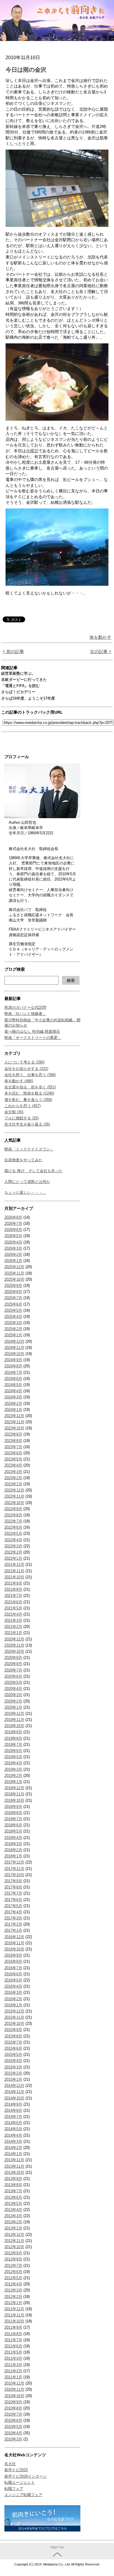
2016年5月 (13, 1980)
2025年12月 (14, 1267)
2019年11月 (14, 1720)
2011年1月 (13, 2377)
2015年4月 (13, 2061)
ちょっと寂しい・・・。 (25, 1192)
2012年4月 (13, 2284)
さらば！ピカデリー (18, 692)
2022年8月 (13, 1515)
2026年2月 (13, 1254)
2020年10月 (14, 1651)
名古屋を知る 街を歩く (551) (30, 1087)
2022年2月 (13, 1552)
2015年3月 (13, 2067)
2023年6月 (13, 1453)
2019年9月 (13, 1732)
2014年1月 (13, 2154)
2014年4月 (13, 2135)
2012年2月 (13, 2297)
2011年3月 (13, 2365)
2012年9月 (13, 2253)
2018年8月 (13, 1813)
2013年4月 (13, 2210)
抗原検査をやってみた (23, 1160)
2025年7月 (13, 1298)
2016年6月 (13, 1974)
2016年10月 (14, 1949)
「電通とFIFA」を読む (20, 686)
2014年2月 (13, 2148)
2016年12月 (14, 1937)
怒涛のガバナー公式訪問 (25, 1007)
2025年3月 (13, 1323)
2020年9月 (13, 1658)
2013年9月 (13, 2179)
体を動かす (100, 637)
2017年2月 (13, 1924)
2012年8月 (13, 2259)
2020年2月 (13, 1701)
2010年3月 (13, 2439)
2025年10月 (14, 1279)
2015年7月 (13, 2042)
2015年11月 (14, 2017)
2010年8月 (13, 2408)
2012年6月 (13, 2272)
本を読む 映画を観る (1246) (29, 1093)
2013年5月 (13, 2204)
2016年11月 (14, 1943)
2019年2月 (13, 1776)
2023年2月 (13, 1478)
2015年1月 (13, 2079)
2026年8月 (13, 1217)
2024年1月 (13, 1410)
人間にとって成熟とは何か (27, 1182)
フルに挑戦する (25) (21, 1118)
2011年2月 (13, 2371)
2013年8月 (13, 2185)
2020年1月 (13, 1707)
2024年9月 (13, 1360)
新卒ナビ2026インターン (26, 2476)
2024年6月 (13, 1379)
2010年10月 (14, 2396)
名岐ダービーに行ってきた (24, 680)
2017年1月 (13, 1930)
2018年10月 (14, 1800)
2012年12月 (14, 2235)
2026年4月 (13, 1242)
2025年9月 (13, 1286)
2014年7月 (13, 2117)
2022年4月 (13, 1540)
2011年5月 (13, 2352)
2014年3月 (13, 2141)
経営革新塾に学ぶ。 (18, 673)
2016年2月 (13, 1999)
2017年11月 (14, 1869)
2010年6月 (13, 2420)
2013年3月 (13, 2216)
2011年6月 (13, 2346)
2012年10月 (14, 2247)
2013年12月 (14, 2160)
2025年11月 (14, 1273)
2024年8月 (13, 1366)
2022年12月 (14, 1490)
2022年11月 (14, 1496)
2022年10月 (14, 1503)
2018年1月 (13, 1856)
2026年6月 (13, 1230)
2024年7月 (13, 1372)
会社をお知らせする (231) (26, 1069)
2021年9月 (13, 1583)
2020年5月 (13, 1682)
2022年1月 (13, 1558)
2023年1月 (13, 1484)
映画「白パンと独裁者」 (25, 1014)
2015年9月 (13, 2030)
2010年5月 (13, 2427)
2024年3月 (13, 1397)
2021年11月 (14, 1571)
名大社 (10, 2464)
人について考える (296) (24, 1062)
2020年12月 (14, 1639)
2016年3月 (13, 1992)
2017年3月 (13, 1918)
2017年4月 (13, 1912)
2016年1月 (13, 2005)
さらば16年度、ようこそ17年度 (28, 698)
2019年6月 (13, 1751)
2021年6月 (13, 1602)
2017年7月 (13, 1893)
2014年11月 (14, 2092)
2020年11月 (14, 1645)
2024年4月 (13, 1391)
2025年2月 (13, 1329)
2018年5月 (13, 1831)
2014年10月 (14, 2098)
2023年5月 (13, 1459)
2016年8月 (13, 1961)
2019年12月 (14, 1713)
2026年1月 (13, 1261)
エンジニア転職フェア (23, 2495)
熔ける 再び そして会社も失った (33, 1171)
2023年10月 (14, 1428)
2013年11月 (14, 2166)
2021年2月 (13, 1627)
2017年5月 (13, 1906)
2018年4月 (13, 1838)
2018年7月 (13, 1819)
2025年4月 (13, 1317)
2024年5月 (13, 1385)
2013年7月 (13, 2191)
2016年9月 (13, 1955)
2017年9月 (13, 1881)
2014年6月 (13, 2123)
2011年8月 (13, 2334)
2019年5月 (13, 1757)
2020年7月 (13, 1670)
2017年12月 (14, 1862)
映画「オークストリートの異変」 (33, 1038)
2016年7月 (13, 1968)
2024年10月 (14, 1354)
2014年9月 (13, 2104)
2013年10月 (14, 2172)
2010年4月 (13, 2433)
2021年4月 (13, 1614)
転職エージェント (20, 2482)
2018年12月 (14, 1788)
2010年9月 (13, 2402)
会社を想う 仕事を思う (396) (30, 1075)
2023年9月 (13, 1434)
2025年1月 (13, 1335)
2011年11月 (14, 2315)
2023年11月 (14, 1422)
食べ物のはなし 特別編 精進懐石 (32, 1031)
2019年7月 (13, 1745)
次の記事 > (101, 651)
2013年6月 (13, 2197)
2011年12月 (14, 2309)
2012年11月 (14, 2241)
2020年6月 (13, 1676)
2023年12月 (14, 1416)
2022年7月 (13, 1521)
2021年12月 (14, 1564)
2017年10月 (14, 1875)
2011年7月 (13, 2340)
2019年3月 (13, 1769)
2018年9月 (13, 1807)
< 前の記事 (13, 651)
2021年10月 (14, 1577)
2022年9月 (13, 1509)
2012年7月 (13, 2266)
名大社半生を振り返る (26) (27, 1124)
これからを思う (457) (23, 1106)
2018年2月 (13, 1850)
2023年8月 (13, 1441)
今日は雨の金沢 (26, 70)
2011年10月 (14, 2321)
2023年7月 (13, 1447)
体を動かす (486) (19, 1081)
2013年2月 (13, 2222)
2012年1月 (13, 2303)
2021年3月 (13, 1620)
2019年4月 (13, 1763)
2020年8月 (13, 1664)
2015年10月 (14, 2023)
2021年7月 (13, 1596)
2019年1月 (13, 1782)
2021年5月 (13, 1608)
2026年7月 (13, 1223)
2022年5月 (13, 1533)
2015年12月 (14, 2011)
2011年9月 (13, 2327)
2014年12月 (14, 2086)
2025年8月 (13, 1292)
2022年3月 (13, 1546)
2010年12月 (14, 2383)
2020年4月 (13, 1689)
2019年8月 (13, 1738)
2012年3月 (13, 2290)
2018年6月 (13, 1825)
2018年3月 (13, 1844)
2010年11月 (14, 2389)
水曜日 (32, 451)
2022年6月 (13, 1527)
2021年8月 (13, 1589)
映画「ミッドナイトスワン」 (29, 1149)
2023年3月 (13, 1472)
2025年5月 (13, 1310)
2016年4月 (13, 1986)
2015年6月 (13, 2048)
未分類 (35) (14, 1112)
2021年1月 (13, 1633)
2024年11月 (14, 1348)
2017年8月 (13, 1887)
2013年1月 (13, 2228)
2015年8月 (13, 2036)
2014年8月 (13, 2110)
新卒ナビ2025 (16, 2470)
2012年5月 (13, 2278)
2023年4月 (13, 1465)
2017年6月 (13, 1900)
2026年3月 (13, 1248)
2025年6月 (13, 1304)
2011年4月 (13, 2358)
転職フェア (14, 2489)
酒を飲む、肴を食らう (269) (28, 1100)
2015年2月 (13, 2073)
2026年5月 (13, 1236)
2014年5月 (13, 2129)
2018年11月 (14, 1794)
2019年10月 (14, 1726)
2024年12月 (14, 1341)
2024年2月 (13, 1403)
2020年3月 (13, 1695)
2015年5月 (13, 2055)
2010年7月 (13, 2414)
